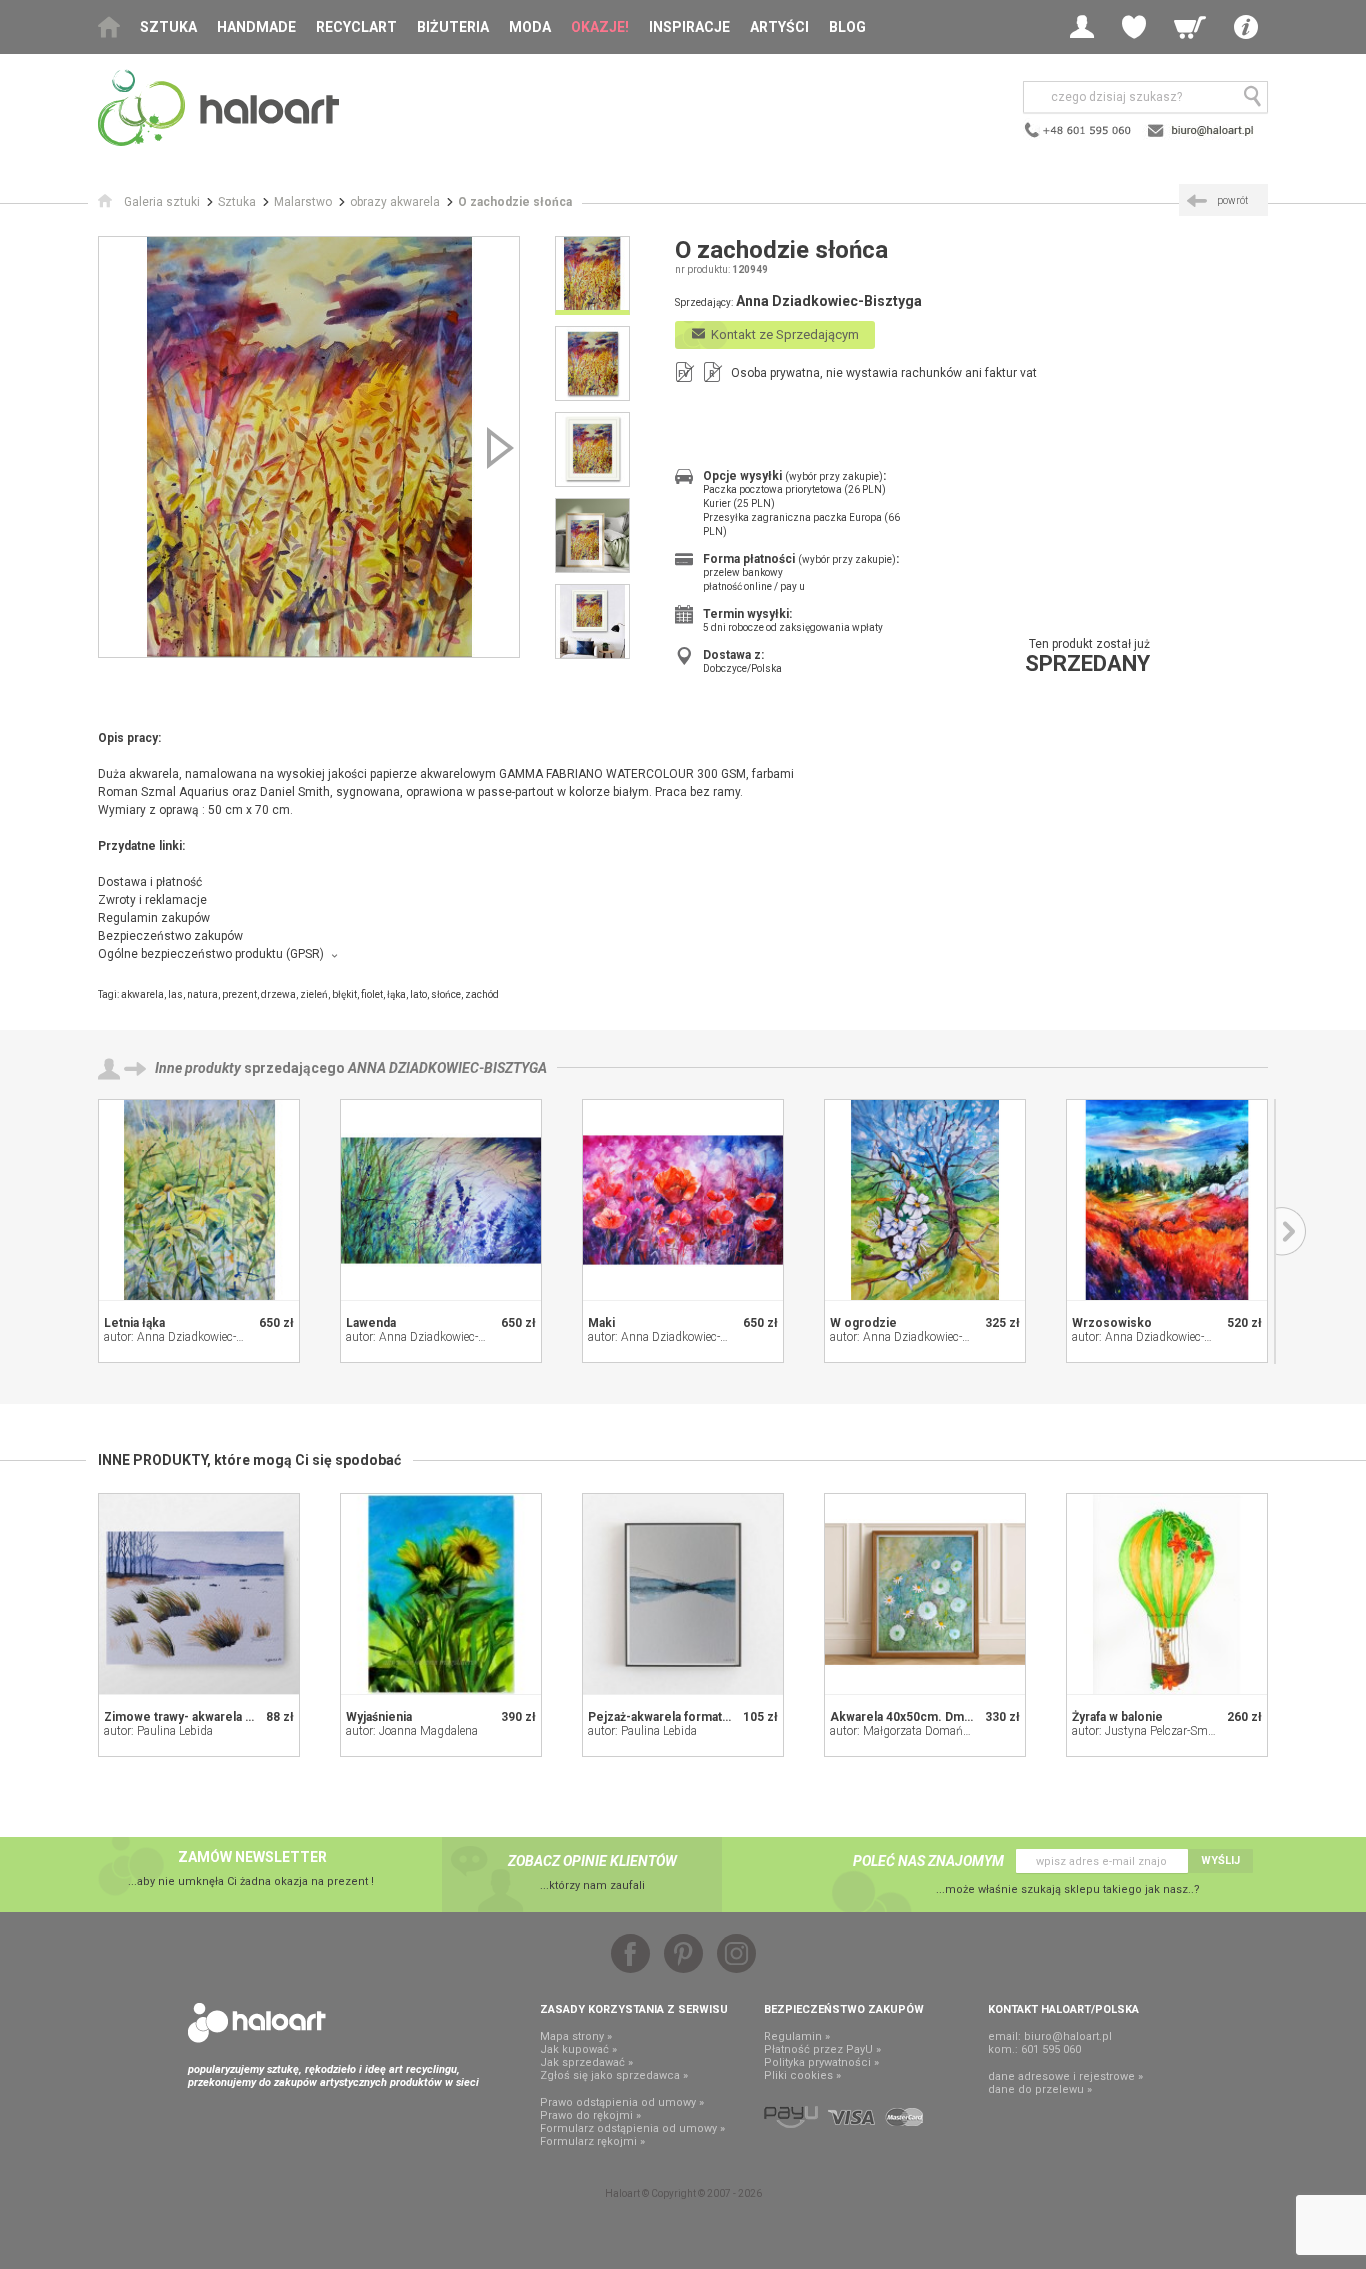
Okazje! (600, 27)
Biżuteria (453, 27)
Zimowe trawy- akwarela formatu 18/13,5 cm (230, 1717)
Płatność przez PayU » (822, 2049)
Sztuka (168, 27)
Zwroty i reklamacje (152, 900)
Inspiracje (689, 27)
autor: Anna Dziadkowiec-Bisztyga (193, 1337)
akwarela (142, 994)
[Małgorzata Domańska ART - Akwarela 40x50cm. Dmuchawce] (925, 1594)
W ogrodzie (863, 1323)
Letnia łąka (134, 1323)
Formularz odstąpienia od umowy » (632, 2128)
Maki (601, 1323)
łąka (396, 994)
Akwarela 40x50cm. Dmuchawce (922, 1717)
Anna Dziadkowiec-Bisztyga (447, 1068)
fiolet (372, 994)
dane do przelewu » (1040, 2089)
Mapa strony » (576, 2036)
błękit (344, 994)
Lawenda (371, 1323)
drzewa (278, 994)
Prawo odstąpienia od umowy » (622, 2102)
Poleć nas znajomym (928, 1861)
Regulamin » (797, 2036)
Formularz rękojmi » (592, 2141)
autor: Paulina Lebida (158, 1731)
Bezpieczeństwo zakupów (170, 936)
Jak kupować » (578, 2049)
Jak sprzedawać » (586, 2062)
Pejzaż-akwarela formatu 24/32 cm (686, 1717)
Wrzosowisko (1112, 1323)
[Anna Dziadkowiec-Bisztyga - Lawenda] (441, 1200)
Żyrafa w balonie (1117, 1717)
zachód (482, 994)
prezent (239, 994)
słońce (446, 994)
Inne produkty (198, 1068)
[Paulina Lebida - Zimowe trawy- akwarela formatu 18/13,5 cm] (199, 1594)
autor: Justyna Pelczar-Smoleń (1150, 1731)
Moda (530, 27)
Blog (847, 27)
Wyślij (1220, 1860)
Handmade (256, 27)
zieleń (314, 994)
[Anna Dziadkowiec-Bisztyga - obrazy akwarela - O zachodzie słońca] (309, 447)
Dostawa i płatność (150, 882)
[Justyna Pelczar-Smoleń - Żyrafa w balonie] (1167, 1594)
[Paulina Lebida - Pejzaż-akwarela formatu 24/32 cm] (683, 1594)
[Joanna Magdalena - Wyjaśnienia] (441, 1594)
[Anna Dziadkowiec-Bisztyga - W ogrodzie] (925, 1200)
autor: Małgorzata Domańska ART (918, 1731)
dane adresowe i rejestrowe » (1065, 2076)
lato (418, 994)
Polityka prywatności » (821, 2062)
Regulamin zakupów (154, 918)
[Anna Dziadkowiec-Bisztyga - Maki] (683, 1200)
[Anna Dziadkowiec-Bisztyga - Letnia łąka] (199, 1200)
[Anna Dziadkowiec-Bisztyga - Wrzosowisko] (1167, 1200)
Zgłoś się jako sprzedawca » (614, 2075)
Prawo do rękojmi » (590, 2115)
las (175, 994)
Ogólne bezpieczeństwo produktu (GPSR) (211, 954)
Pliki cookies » (802, 2075)
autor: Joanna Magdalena (412, 1731)
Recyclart (356, 27)
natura (202, 994)
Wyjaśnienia (379, 1717)
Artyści (779, 27)
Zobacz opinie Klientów (592, 1861)
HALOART (257, 2023)
